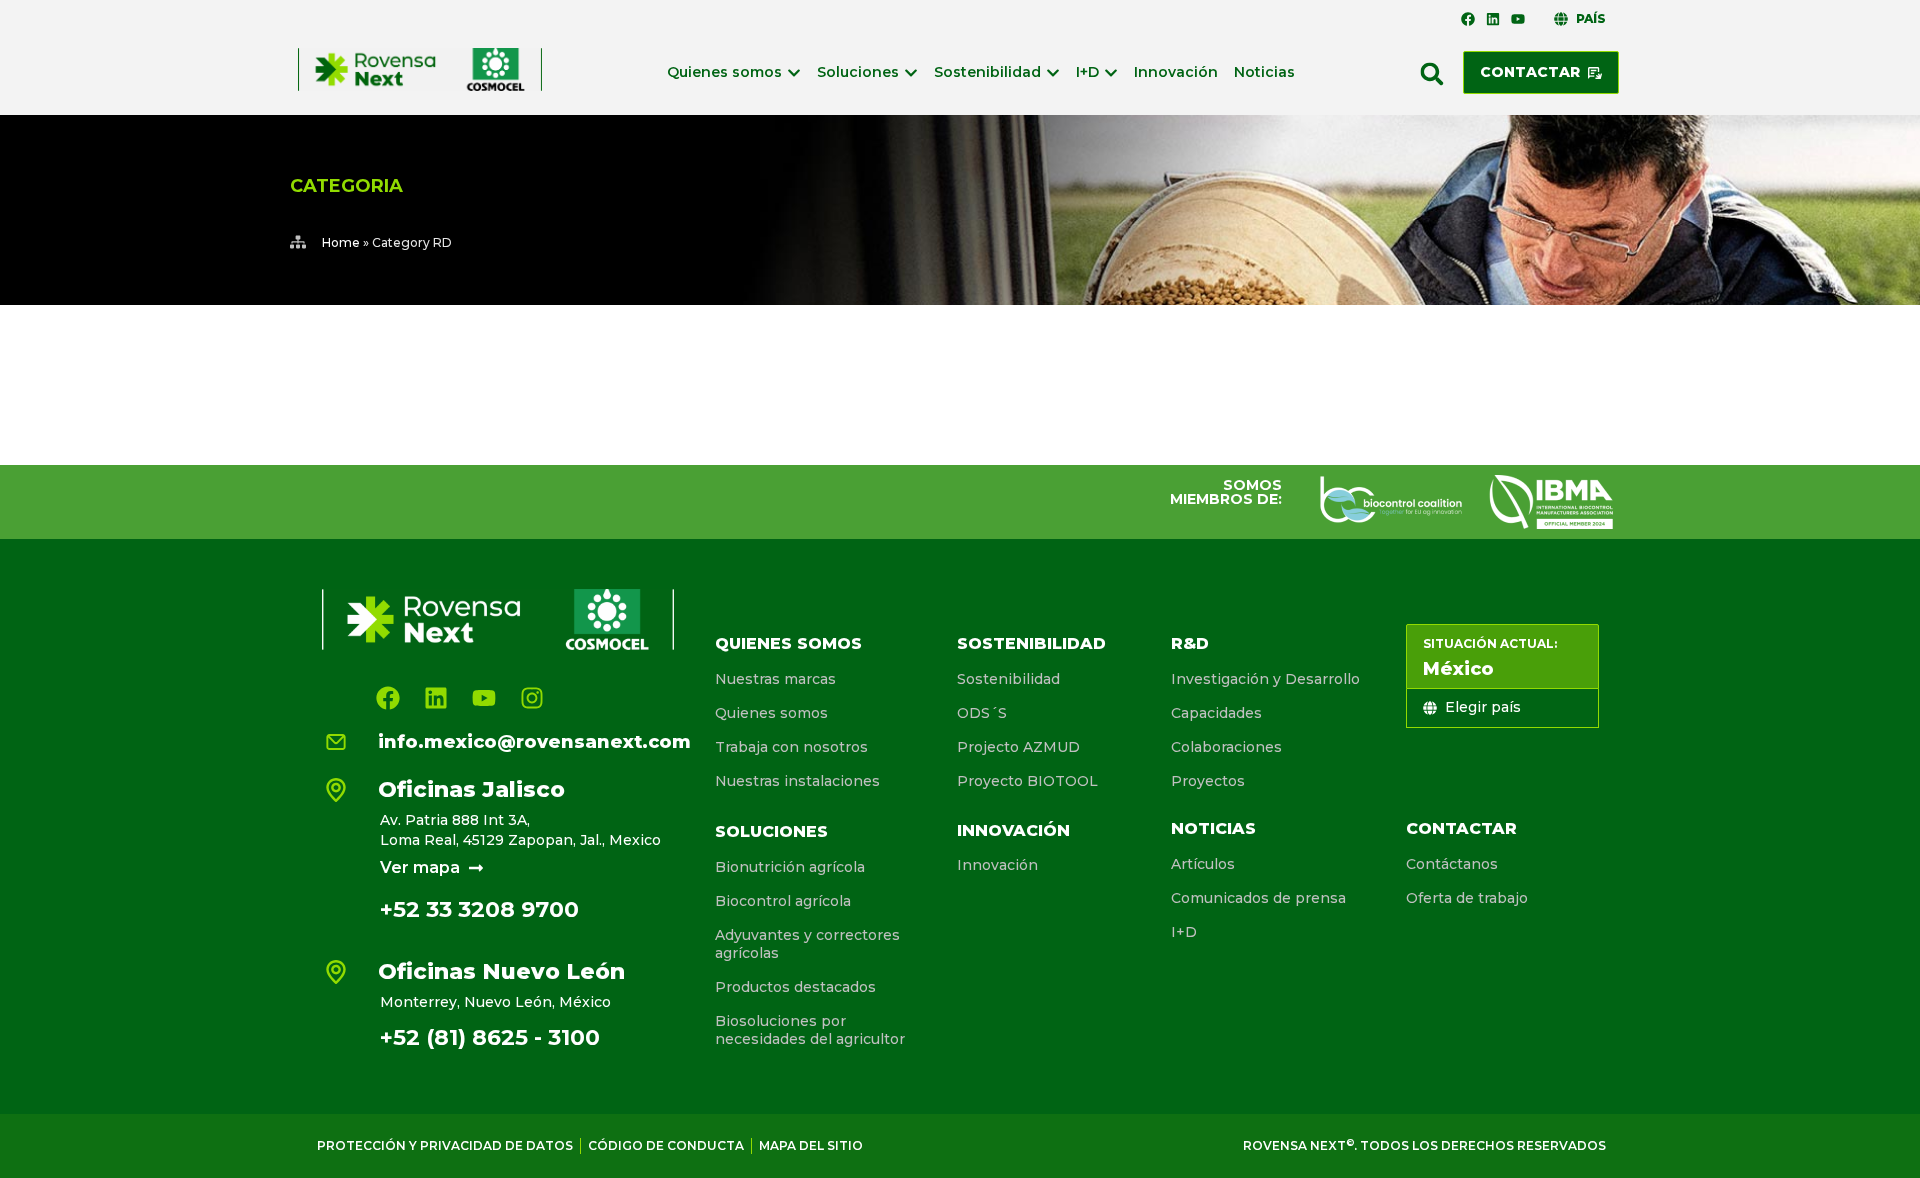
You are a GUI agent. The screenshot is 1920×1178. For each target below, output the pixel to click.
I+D (1184, 932)
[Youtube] (1518, 19)
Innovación (1013, 830)
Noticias (1213, 828)
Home (341, 242)
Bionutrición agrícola (790, 867)
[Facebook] (1467, 19)
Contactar (1461, 828)
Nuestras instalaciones (797, 781)
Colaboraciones (1226, 747)
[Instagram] (532, 698)
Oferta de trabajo (1467, 898)
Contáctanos (1452, 864)
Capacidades (1216, 713)
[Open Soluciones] (911, 72)
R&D (1190, 643)
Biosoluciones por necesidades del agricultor (810, 1030)
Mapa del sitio (811, 1145)
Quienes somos (788, 643)
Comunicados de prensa (1258, 898)
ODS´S (982, 713)
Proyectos (1208, 781)
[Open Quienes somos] (794, 72)
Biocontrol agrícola (783, 901)
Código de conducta (666, 1145)
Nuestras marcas (775, 679)
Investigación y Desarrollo (1265, 679)
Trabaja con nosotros (791, 747)
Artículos (1203, 864)
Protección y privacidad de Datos (445, 1145)
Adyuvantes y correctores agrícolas (807, 944)
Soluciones (771, 831)
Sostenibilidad (1031, 643)
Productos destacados (795, 987)
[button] (1432, 74)
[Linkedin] (1493, 19)
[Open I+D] (1111, 72)
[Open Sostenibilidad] (1053, 72)
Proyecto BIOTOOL (1027, 781)
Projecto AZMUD (1018, 747)
